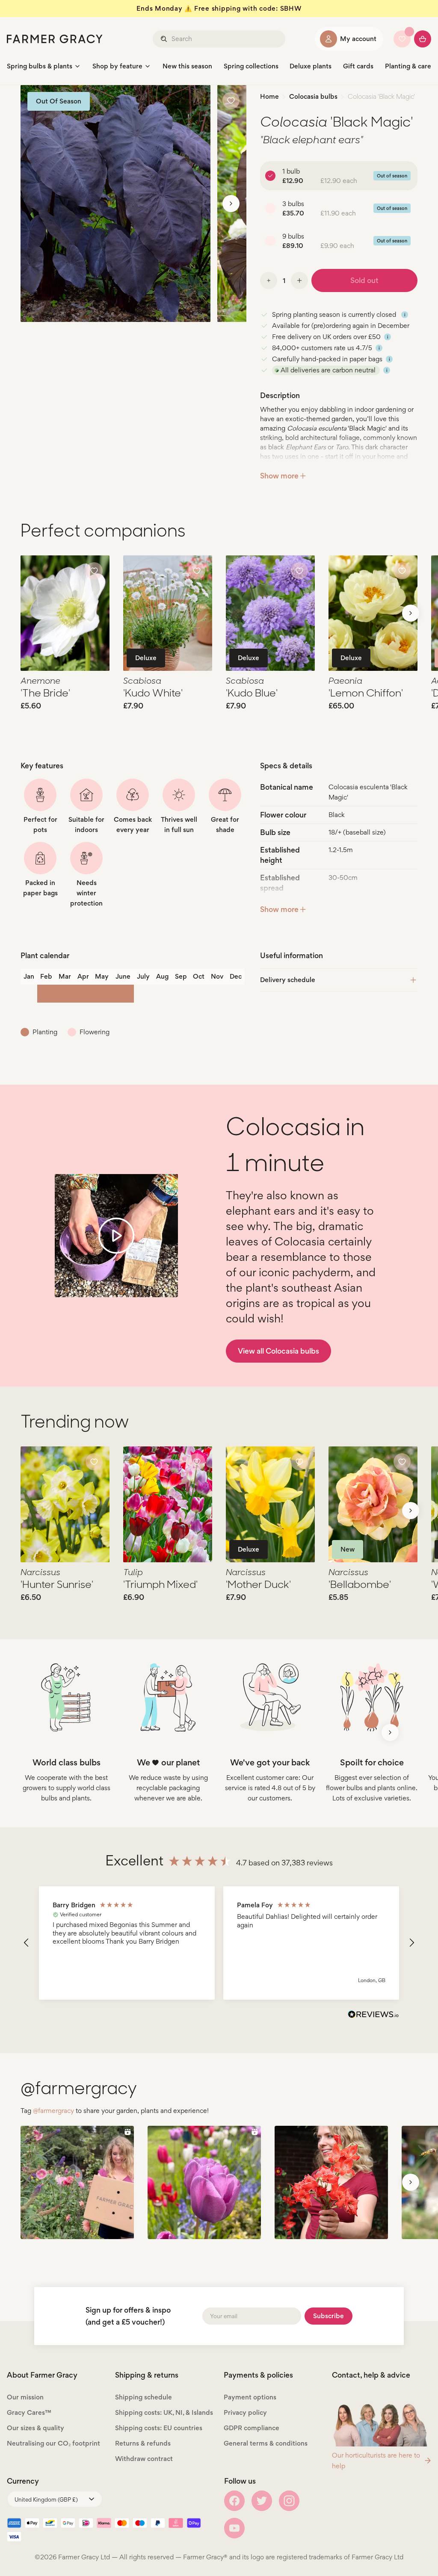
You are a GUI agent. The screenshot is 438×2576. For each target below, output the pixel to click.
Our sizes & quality (36, 2428)
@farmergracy (53, 2111)
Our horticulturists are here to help (376, 2461)
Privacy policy (245, 2412)
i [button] (405, 315)
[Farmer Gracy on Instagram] (289, 2501)
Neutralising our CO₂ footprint (53, 2443)
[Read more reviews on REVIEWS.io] (373, 2015)
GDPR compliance (252, 2428)
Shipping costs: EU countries (159, 2428)
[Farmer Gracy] (55, 39)
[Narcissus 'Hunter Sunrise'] (65, 1504)
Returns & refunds (143, 2443)
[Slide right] (231, 204)
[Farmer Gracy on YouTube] (234, 2528)
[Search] (165, 39)
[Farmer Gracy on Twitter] (262, 2501)
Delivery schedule (288, 980)
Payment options (250, 2397)
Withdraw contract (144, 2459)
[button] (27, 1943)
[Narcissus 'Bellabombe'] (373, 1504)
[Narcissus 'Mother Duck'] (270, 1504)
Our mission (25, 2397)
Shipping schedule (144, 2397)
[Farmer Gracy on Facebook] (234, 2501)
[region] (219, 1943)
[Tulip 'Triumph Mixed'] (168, 1504)
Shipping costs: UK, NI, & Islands (164, 2412)
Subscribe (328, 2316)
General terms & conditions (266, 2443)
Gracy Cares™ (29, 2412)
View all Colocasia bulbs (278, 1351)
